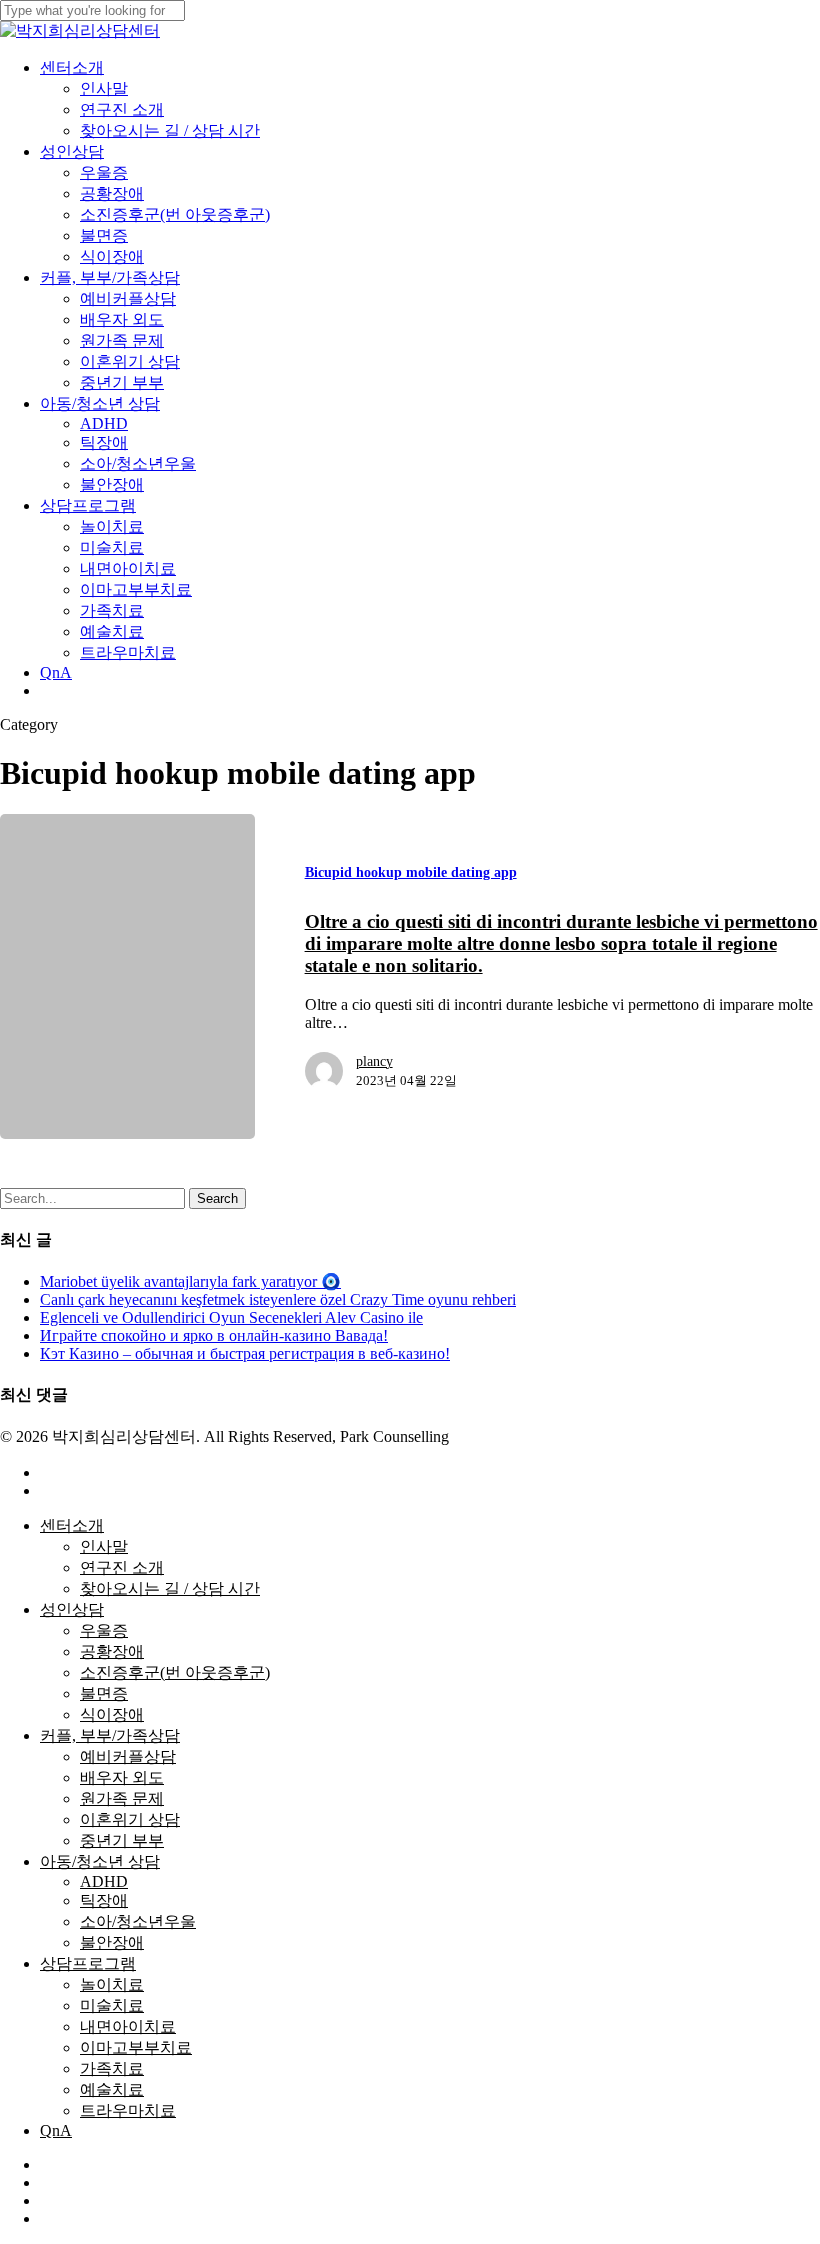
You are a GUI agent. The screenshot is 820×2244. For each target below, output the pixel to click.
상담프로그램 (88, 1963)
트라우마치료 (128, 2110)
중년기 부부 (122, 1840)
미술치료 (112, 2005)
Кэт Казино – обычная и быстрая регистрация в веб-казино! (245, 1353)
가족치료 (112, 2068)
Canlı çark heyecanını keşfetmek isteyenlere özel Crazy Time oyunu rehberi (278, 1299)
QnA (56, 2130)
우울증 (104, 1630)
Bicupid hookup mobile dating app (411, 872)
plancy (374, 1061)
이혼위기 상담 (130, 1819)
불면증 (104, 1693)
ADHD (104, 1881)
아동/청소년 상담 (100, 1861)
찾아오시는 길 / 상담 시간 (170, 1588)
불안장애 (112, 1942)
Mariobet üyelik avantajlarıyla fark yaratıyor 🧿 (190, 1281)
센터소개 (72, 1525)
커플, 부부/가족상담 (110, 1735)
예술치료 (112, 2089)
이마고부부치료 (136, 2047)
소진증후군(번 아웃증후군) (175, 1672)
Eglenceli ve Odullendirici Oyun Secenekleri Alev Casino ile (231, 1317)
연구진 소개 (122, 1567)
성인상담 (72, 1609)
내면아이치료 (128, 2026)
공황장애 (112, 1651)
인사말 (104, 1546)
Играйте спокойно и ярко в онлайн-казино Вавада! (214, 1335)
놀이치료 (112, 1984)
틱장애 (104, 1900)
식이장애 (112, 1714)
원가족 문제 (122, 1798)
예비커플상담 (128, 1756)
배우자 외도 (122, 1777)
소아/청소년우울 (138, 1921)
